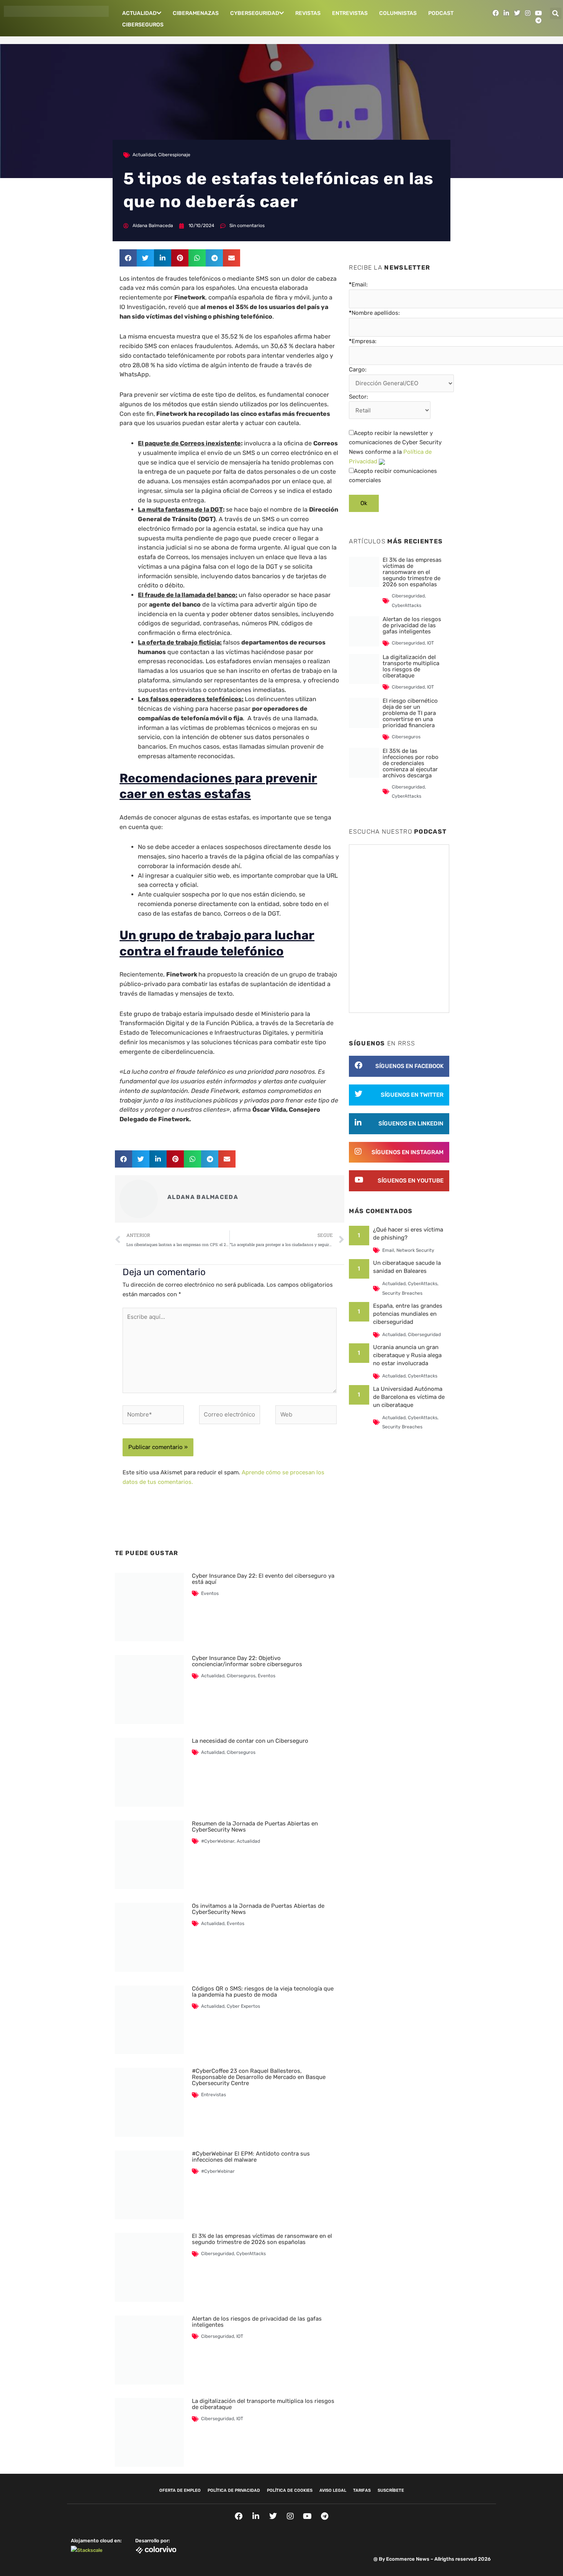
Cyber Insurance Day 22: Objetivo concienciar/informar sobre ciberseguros (247, 1661)
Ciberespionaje (174, 155)
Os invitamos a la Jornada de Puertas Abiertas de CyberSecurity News (258, 1909)
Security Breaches (402, 1293)
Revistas (308, 13)
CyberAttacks (251, 2254)
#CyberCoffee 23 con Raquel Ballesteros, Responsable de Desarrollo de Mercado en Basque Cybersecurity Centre (259, 2077)
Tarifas (362, 2490)
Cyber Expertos (243, 2006)
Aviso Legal (333, 2490)
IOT (240, 2336)
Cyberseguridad (255, 13)
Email (388, 1250)
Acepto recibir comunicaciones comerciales (393, 476)
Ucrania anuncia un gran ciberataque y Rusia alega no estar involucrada (407, 1355)
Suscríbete (391, 2490)
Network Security (415, 1250)
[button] (556, 13)
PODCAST (441, 13)
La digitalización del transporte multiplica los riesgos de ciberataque (263, 2404)
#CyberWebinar (218, 1841)
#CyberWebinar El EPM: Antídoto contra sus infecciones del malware (251, 2157)
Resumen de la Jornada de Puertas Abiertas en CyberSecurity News (255, 1827)
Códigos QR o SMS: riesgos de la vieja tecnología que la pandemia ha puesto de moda (263, 1992)
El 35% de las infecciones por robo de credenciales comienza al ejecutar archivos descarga (411, 763)
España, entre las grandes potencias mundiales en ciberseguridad (408, 1314)
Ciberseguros (143, 25)
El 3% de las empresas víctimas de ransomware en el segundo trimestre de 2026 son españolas (262, 2239)
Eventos (210, 1593)
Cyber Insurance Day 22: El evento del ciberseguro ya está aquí (263, 1579)
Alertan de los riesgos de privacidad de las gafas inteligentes (257, 2322)
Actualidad (139, 13)
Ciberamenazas (196, 13)
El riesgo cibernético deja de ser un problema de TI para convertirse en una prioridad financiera (410, 713)
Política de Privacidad (234, 2490)
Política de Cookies (290, 2490)
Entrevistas (350, 13)
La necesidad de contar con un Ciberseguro (250, 1741)
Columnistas (398, 13)
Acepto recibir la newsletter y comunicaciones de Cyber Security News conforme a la (395, 447)
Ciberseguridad (218, 2254)
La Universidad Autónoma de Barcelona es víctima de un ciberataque (409, 1397)
